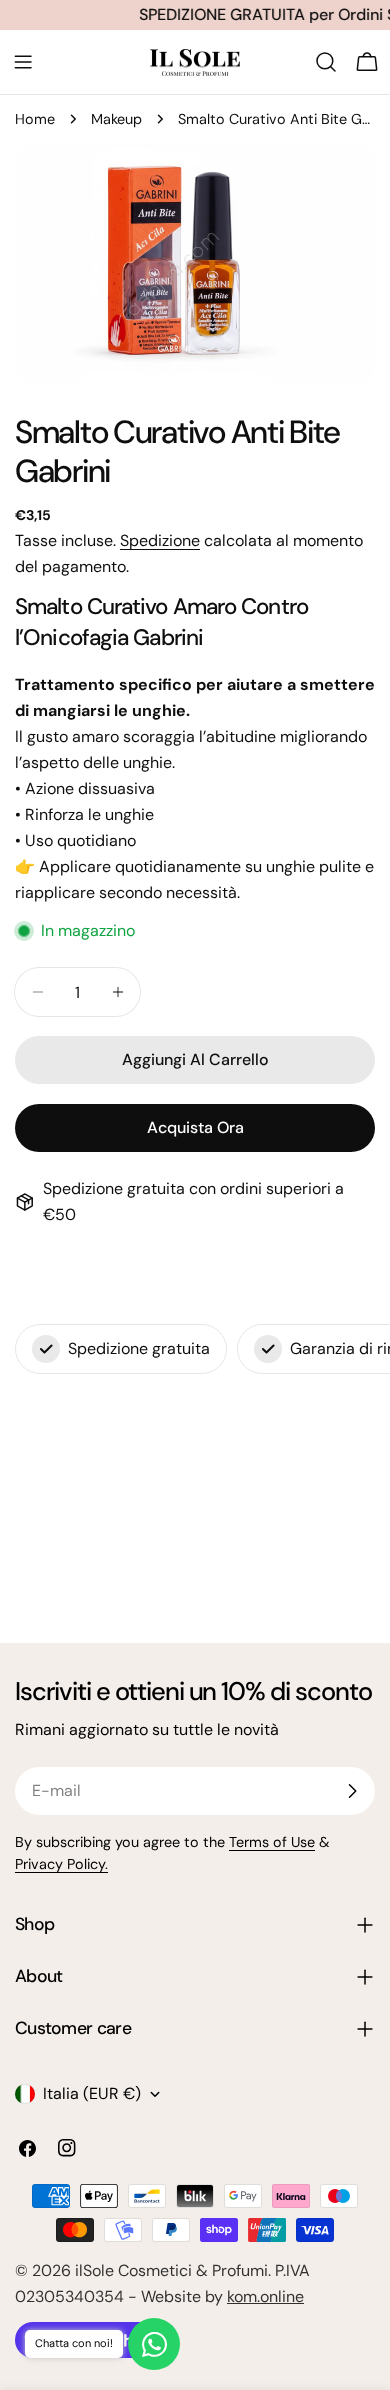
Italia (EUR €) (92, 2093)
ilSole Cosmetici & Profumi (171, 2270)
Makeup (116, 119)
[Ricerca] (326, 62)
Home (35, 119)
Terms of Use (272, 1842)
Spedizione (160, 540)
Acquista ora (195, 1127)
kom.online (265, 2296)
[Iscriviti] (352, 1791)
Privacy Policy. (61, 1864)
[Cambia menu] (23, 62)
